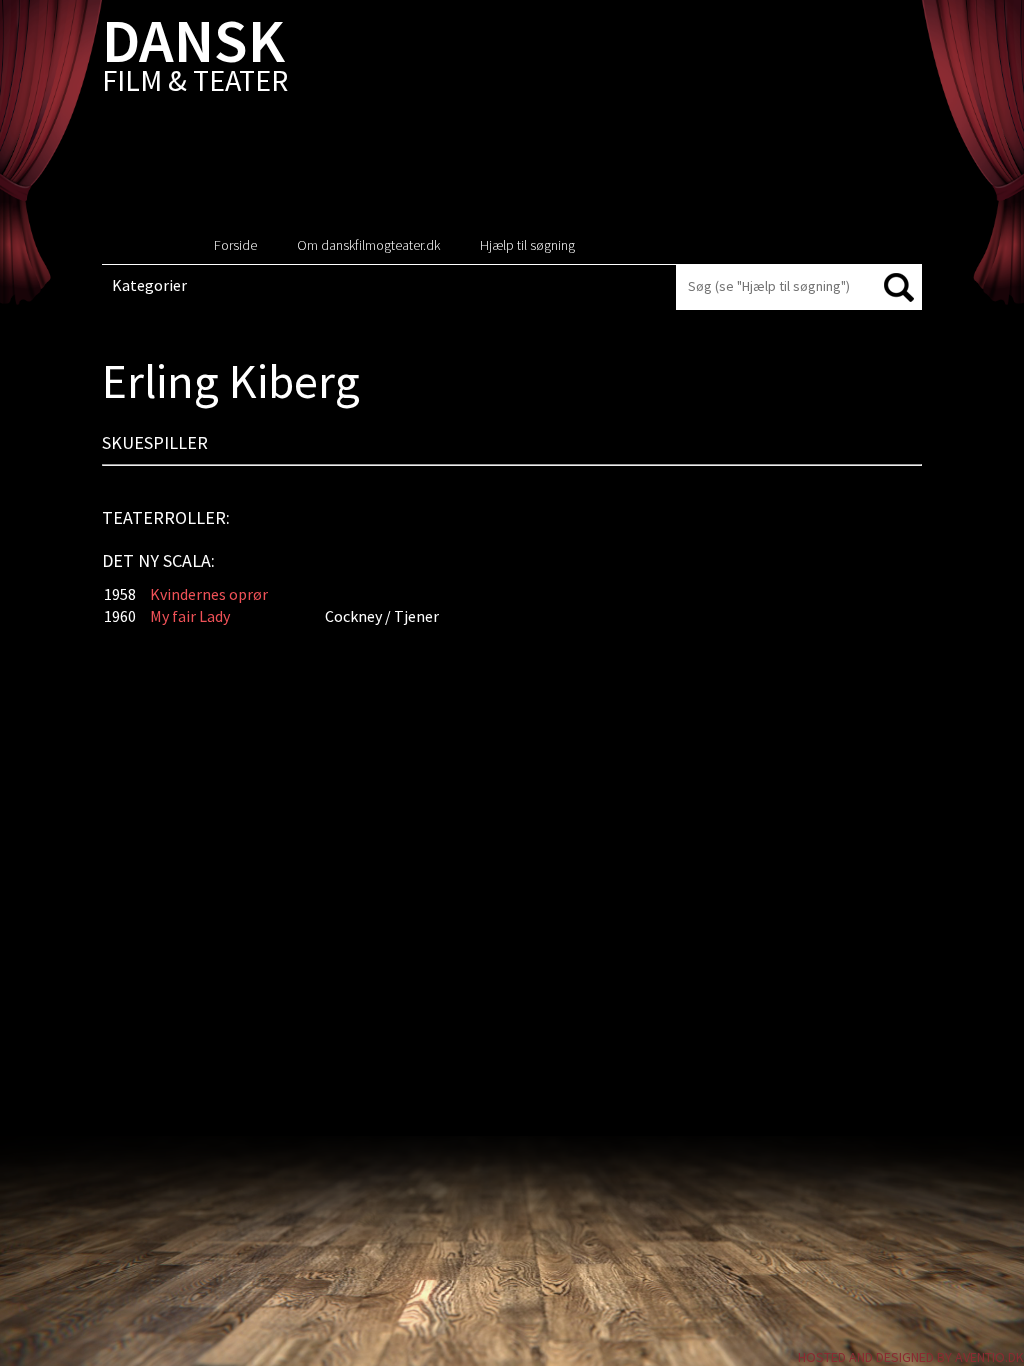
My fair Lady (190, 616)
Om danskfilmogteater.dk (368, 245)
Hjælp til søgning (527, 245)
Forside (235, 245)
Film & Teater (195, 59)
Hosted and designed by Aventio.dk (911, 1357)
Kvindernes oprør (209, 594)
